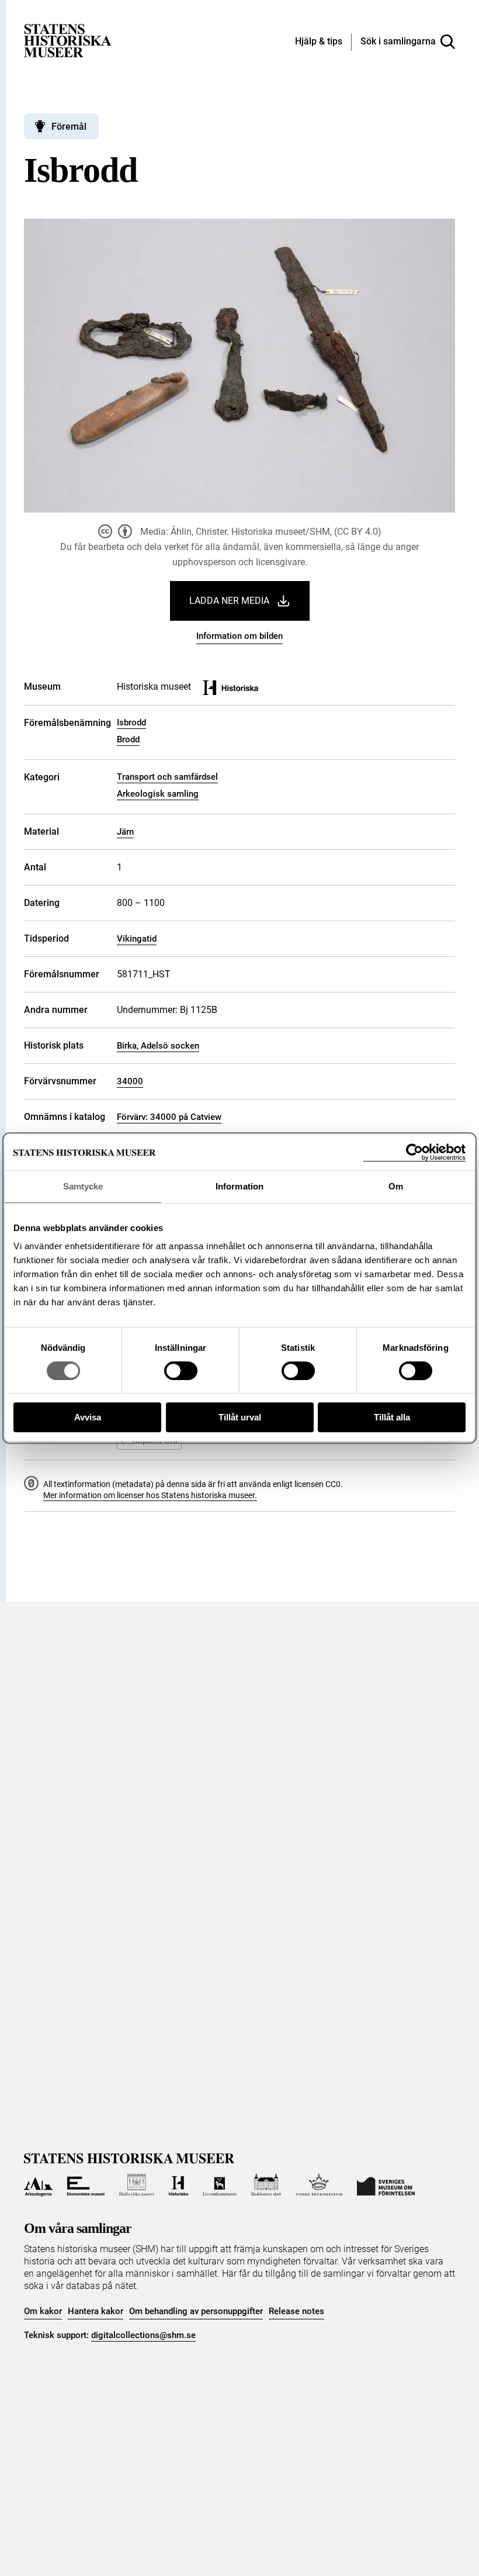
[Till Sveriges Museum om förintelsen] (386, 2185)
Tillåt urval (240, 1417)
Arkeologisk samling (158, 794)
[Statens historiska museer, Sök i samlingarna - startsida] (68, 40)
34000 (130, 1081)
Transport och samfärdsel (167, 777)
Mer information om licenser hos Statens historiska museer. (150, 1495)
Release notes (296, 2311)
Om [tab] (396, 1186)
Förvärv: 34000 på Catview (169, 1117)
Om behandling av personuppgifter (196, 2311)
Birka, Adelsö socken (158, 1046)
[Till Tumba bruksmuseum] (319, 2185)
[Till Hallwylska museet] (136, 2185)
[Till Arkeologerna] (38, 2185)
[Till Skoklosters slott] (266, 2185)
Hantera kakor (96, 2311)
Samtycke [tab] (83, 1186)
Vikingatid (137, 939)
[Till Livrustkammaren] (220, 2185)
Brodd (128, 739)
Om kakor (43, 2311)
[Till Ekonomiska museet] (86, 2185)
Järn (125, 832)
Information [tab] (239, 1186)
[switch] (181, 1371)
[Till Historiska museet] (178, 2185)
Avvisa (88, 1417)
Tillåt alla (392, 1417)
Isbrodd (131, 722)
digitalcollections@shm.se (143, 2335)
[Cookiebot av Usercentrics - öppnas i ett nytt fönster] (414, 1152)
